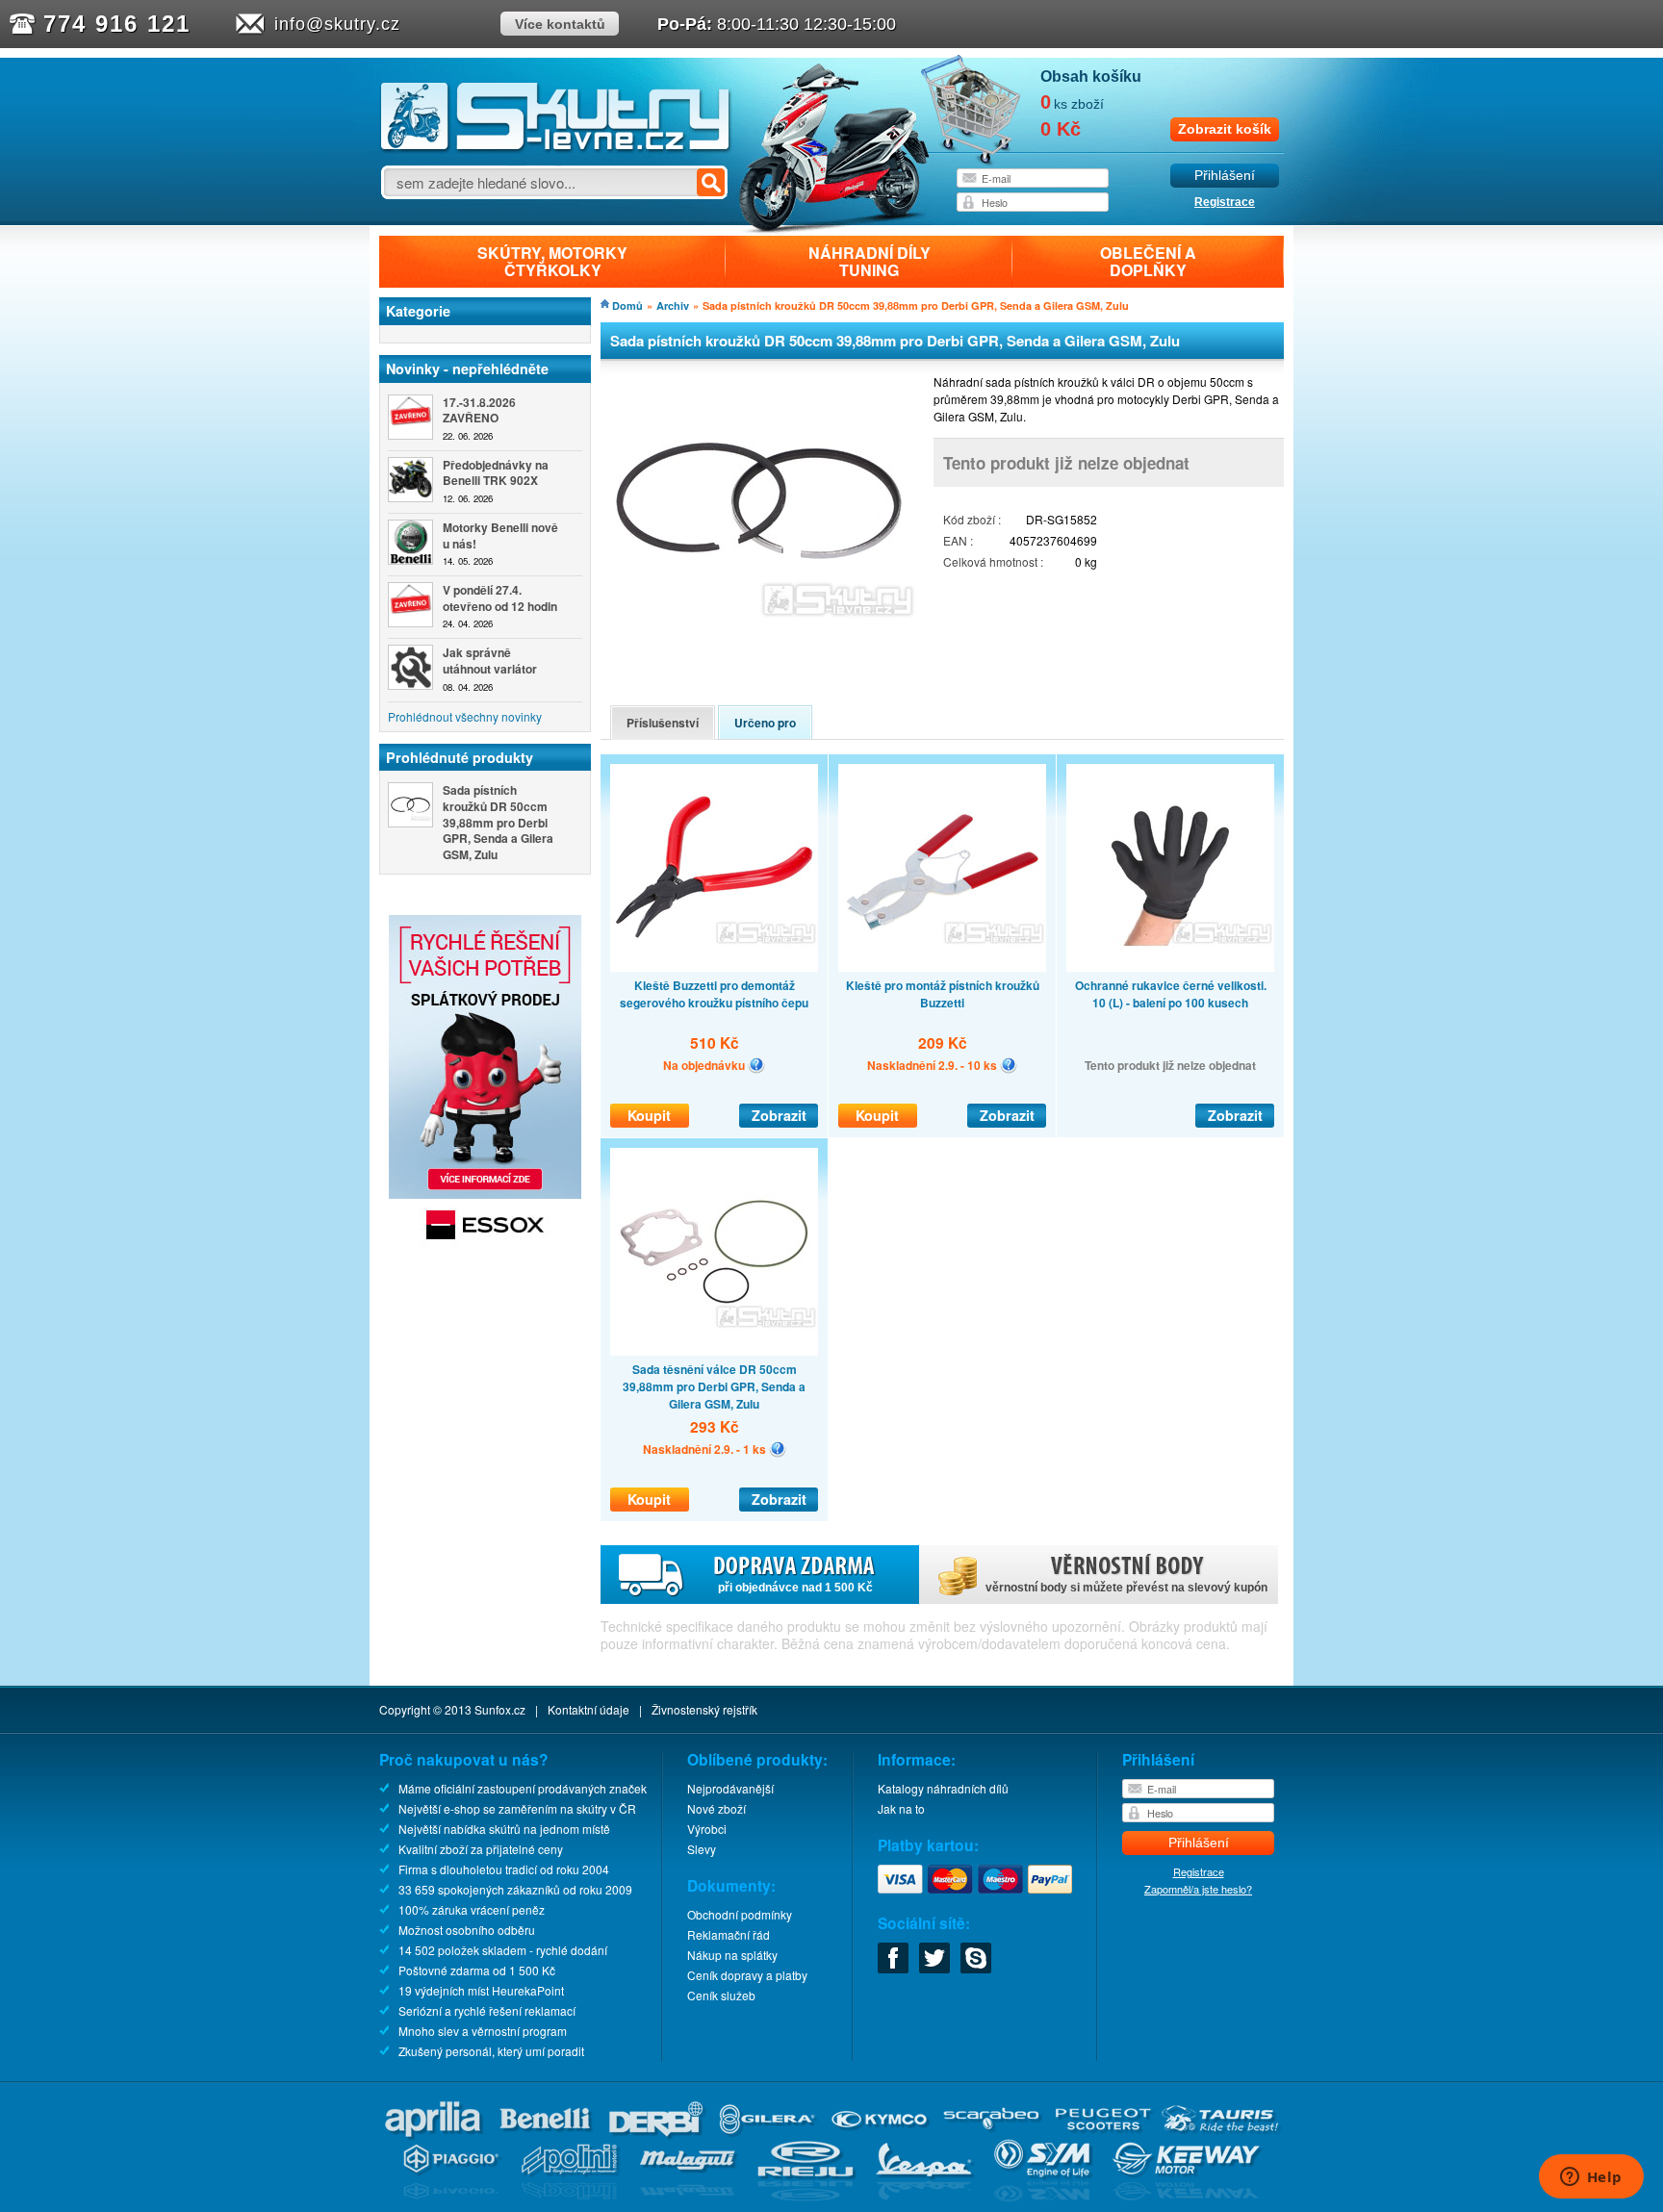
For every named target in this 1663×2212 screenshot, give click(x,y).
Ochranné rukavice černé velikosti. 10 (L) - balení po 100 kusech (1171, 994)
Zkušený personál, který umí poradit (491, 2051)
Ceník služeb (721, 1995)
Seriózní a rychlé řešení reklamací (487, 2010)
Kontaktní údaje (588, 1709)
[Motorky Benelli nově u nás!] (410, 542)
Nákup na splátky (732, 1955)
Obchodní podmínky (740, 1914)
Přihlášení (1225, 176)
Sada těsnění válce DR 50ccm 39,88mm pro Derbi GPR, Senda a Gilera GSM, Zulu (714, 1386)
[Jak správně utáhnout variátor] (410, 667)
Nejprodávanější (730, 1788)
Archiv (673, 305)
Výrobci (707, 1829)
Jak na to (901, 1808)
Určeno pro (765, 723)
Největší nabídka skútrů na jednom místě (504, 1829)
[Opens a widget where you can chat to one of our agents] (1591, 2178)
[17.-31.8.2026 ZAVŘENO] (410, 417)
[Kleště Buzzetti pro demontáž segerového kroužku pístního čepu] (714, 868)
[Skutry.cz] (556, 149)
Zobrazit (779, 1115)
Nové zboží (716, 1808)
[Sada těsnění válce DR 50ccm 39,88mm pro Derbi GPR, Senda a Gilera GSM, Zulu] (714, 1252)
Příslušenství (663, 723)
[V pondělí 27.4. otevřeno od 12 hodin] (410, 605)
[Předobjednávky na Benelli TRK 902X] (410, 480)
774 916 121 (117, 24)
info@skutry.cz (337, 24)
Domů (627, 305)
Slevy (702, 1849)
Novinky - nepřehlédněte (467, 369)
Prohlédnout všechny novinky (465, 716)
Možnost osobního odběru (467, 1930)
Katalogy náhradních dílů (943, 1788)
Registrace (1225, 202)
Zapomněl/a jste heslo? (1198, 1889)
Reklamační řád (729, 1934)
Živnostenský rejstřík (704, 1709)
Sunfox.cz (500, 1709)
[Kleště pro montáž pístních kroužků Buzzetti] (942, 868)
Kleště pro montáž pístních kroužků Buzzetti (943, 994)
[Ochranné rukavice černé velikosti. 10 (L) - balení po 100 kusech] (1170, 868)
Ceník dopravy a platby (747, 1975)
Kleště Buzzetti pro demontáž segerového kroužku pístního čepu (714, 994)
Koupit (649, 1115)
